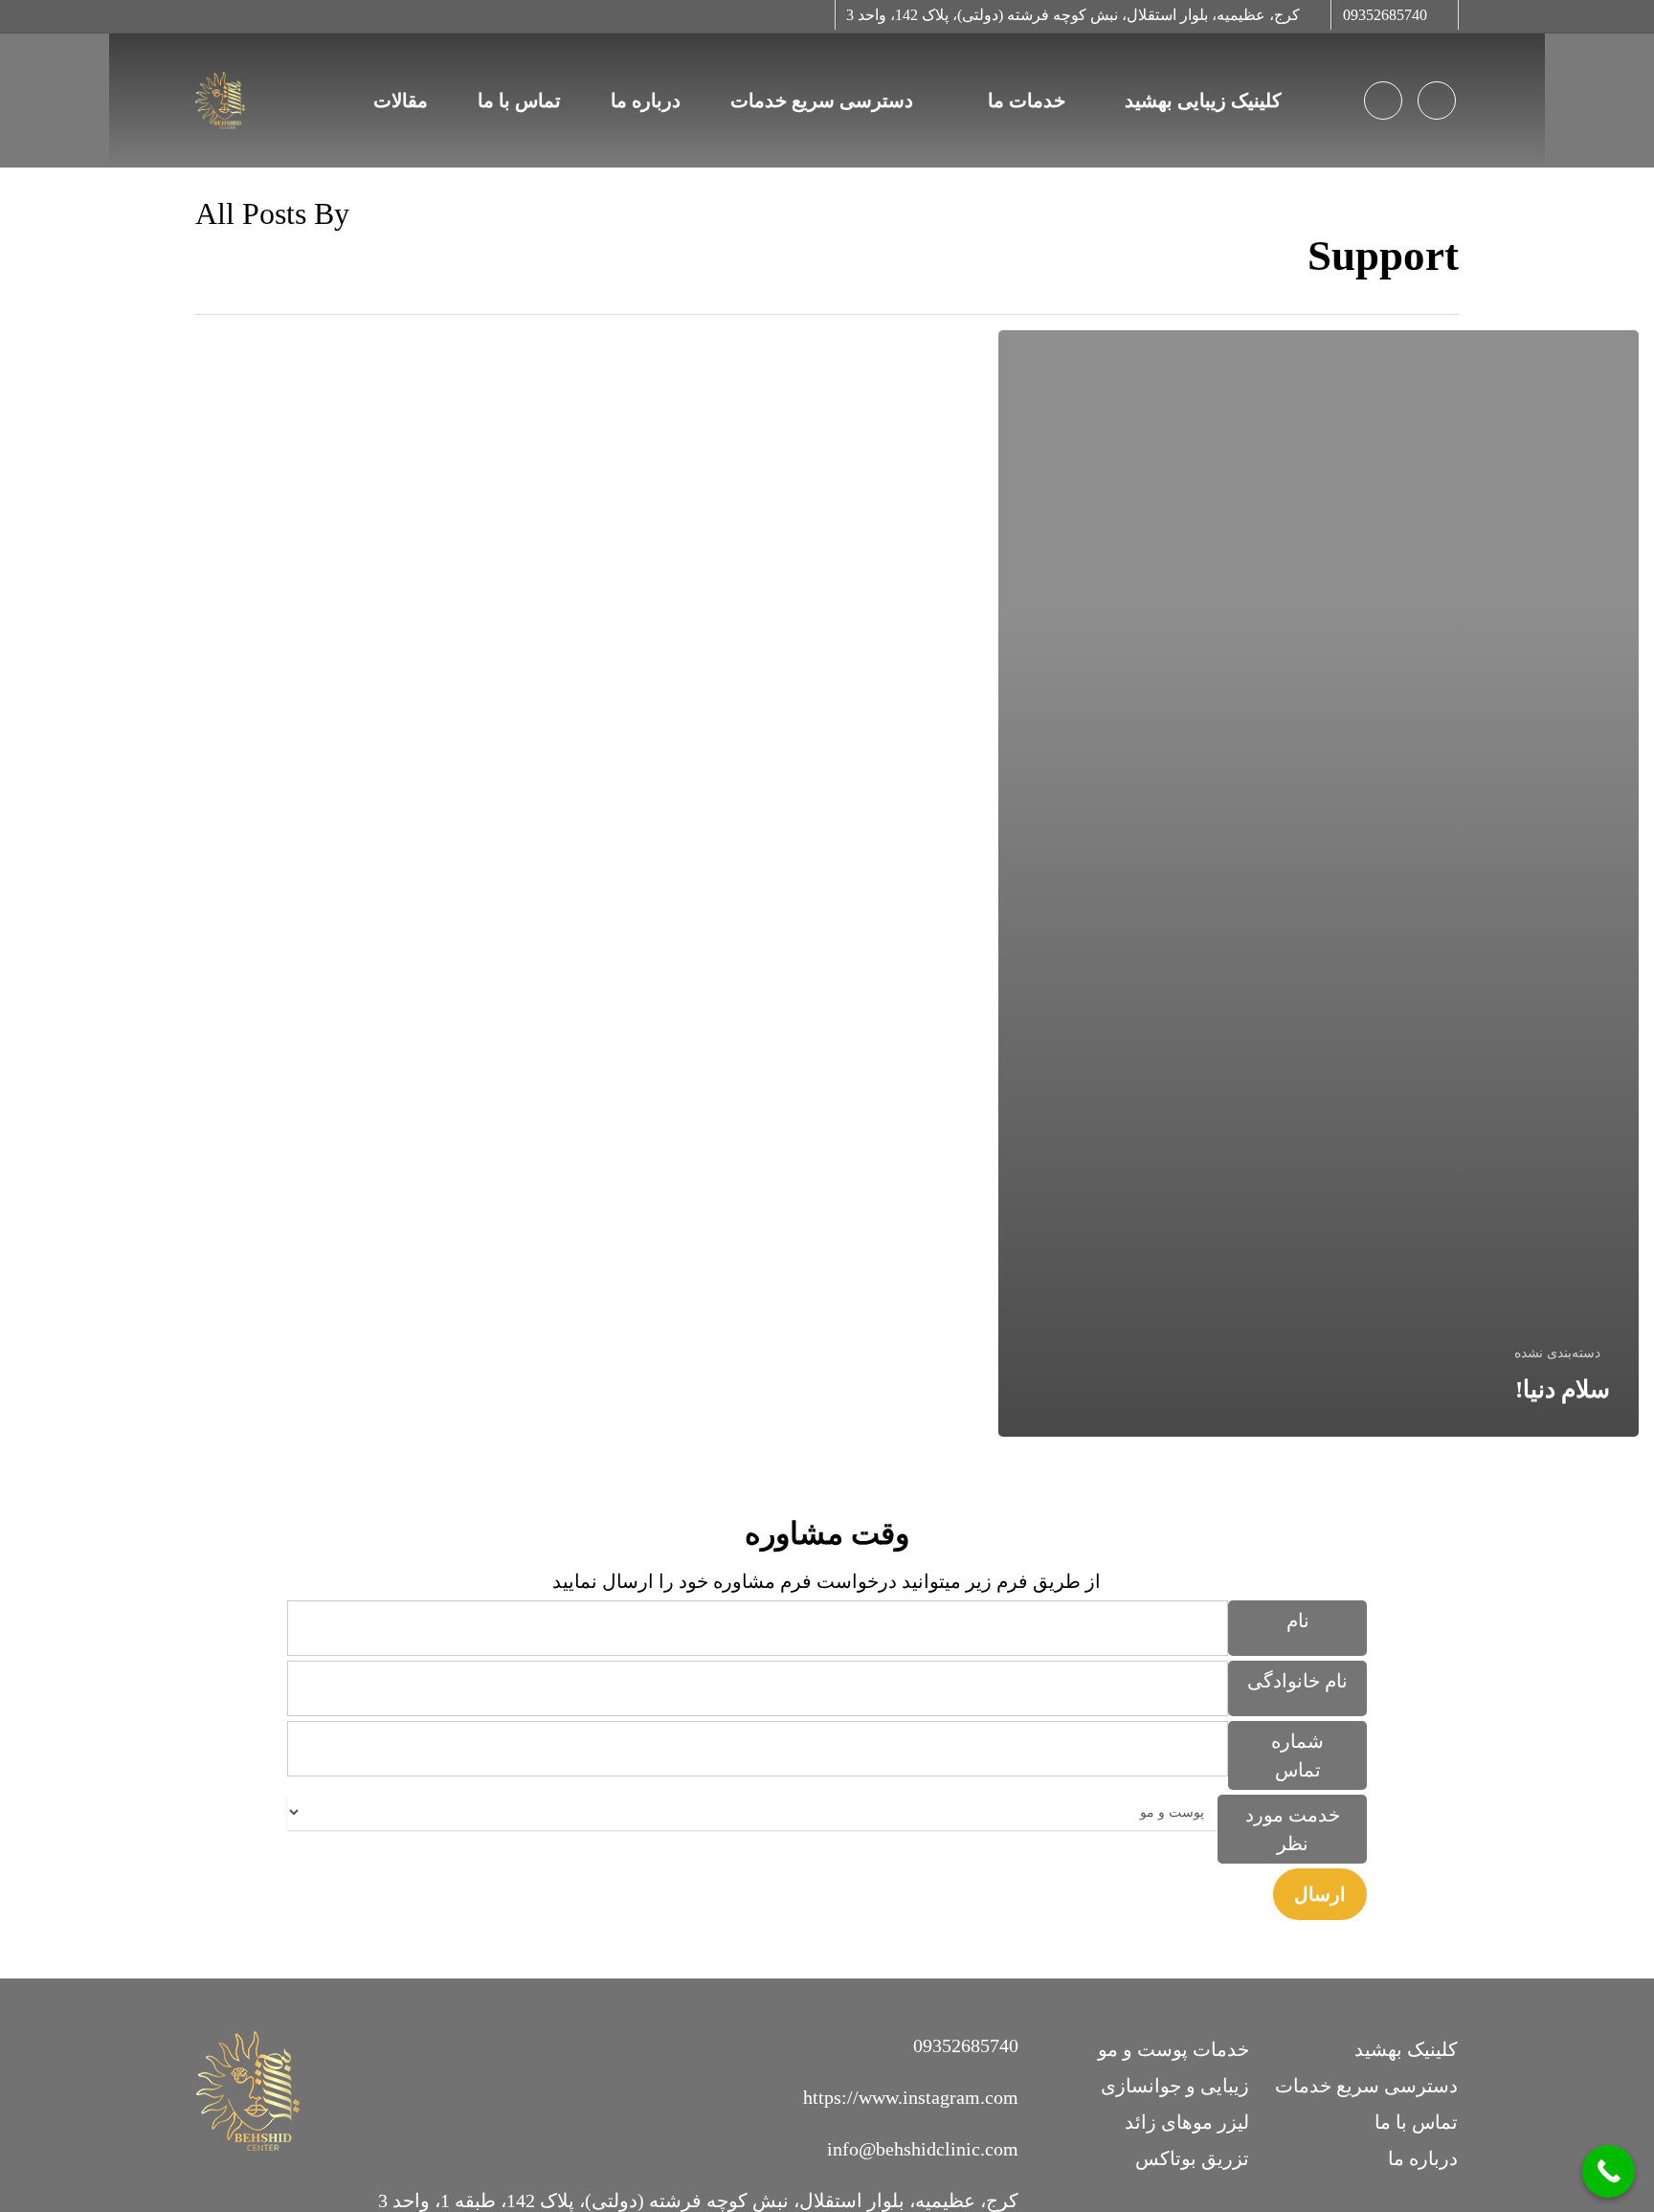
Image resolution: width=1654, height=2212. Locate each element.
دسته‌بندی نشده (1557, 1353)
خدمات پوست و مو (1173, 2049)
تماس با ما (1416, 2122)
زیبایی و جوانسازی (1175, 2086)
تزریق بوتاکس (1192, 2158)
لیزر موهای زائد (1187, 2122)
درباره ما (1423, 2158)
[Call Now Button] (1609, 2171)
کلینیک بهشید (1406, 2049)
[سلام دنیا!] (1319, 883)
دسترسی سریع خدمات (1366, 2086)
